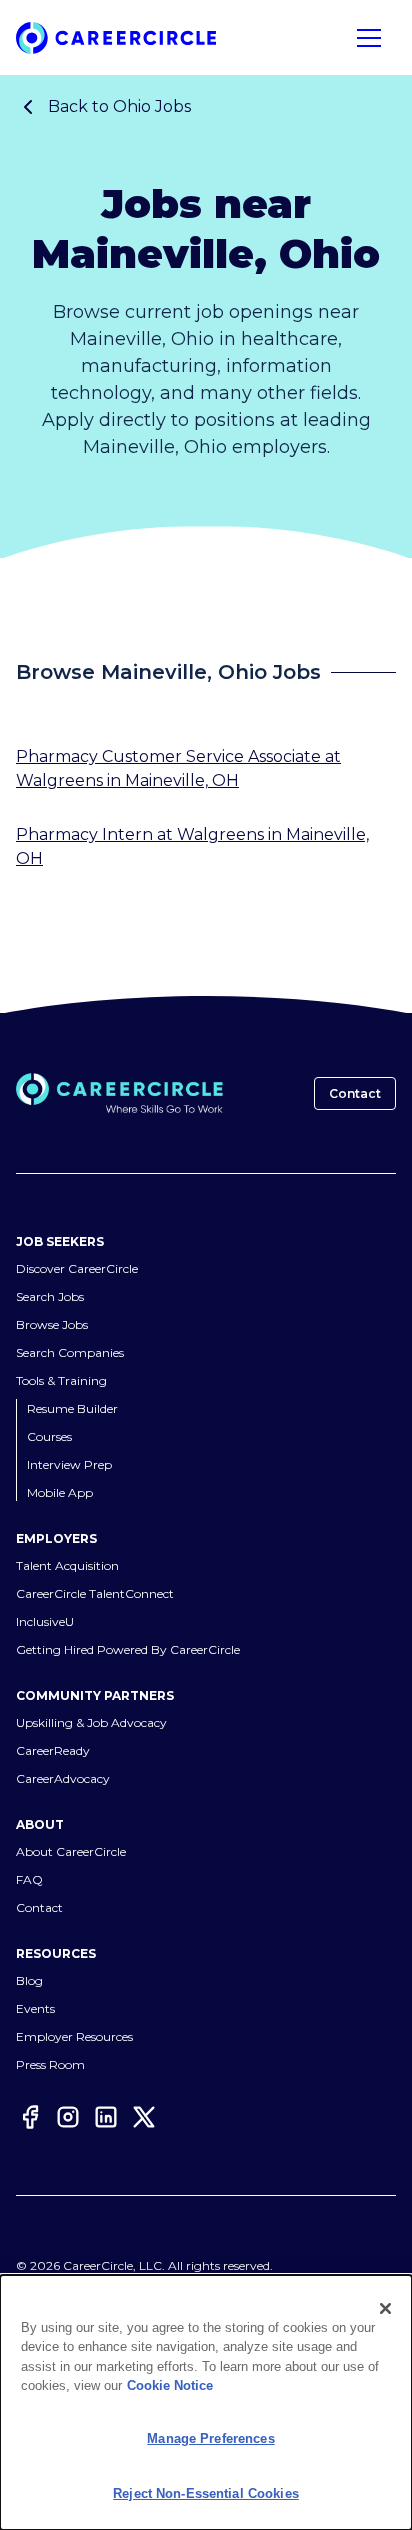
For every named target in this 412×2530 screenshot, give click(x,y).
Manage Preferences (210, 2438)
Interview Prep (69, 1465)
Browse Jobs (52, 1325)
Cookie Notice (170, 2385)
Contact (355, 1093)
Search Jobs (50, 1297)
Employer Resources (74, 2037)
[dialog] (206, 2402)
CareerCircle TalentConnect (95, 1594)
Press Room (50, 2065)
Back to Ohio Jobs (119, 106)
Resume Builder (72, 1409)
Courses (49, 1437)
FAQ (29, 1880)
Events (35, 2009)
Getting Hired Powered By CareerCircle (128, 1650)
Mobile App (60, 1493)
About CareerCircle (71, 1852)
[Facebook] (30, 2119)
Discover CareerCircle (77, 1269)
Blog (29, 1981)
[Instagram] (68, 2119)
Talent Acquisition (67, 1566)
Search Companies (70, 1353)
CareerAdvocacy (63, 1779)
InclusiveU (45, 1622)
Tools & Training (61, 1381)
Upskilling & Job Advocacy (91, 1723)
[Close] (386, 2309)
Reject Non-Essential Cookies (206, 2493)
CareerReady (53, 1751)
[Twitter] (144, 2119)
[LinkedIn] (106, 2119)
